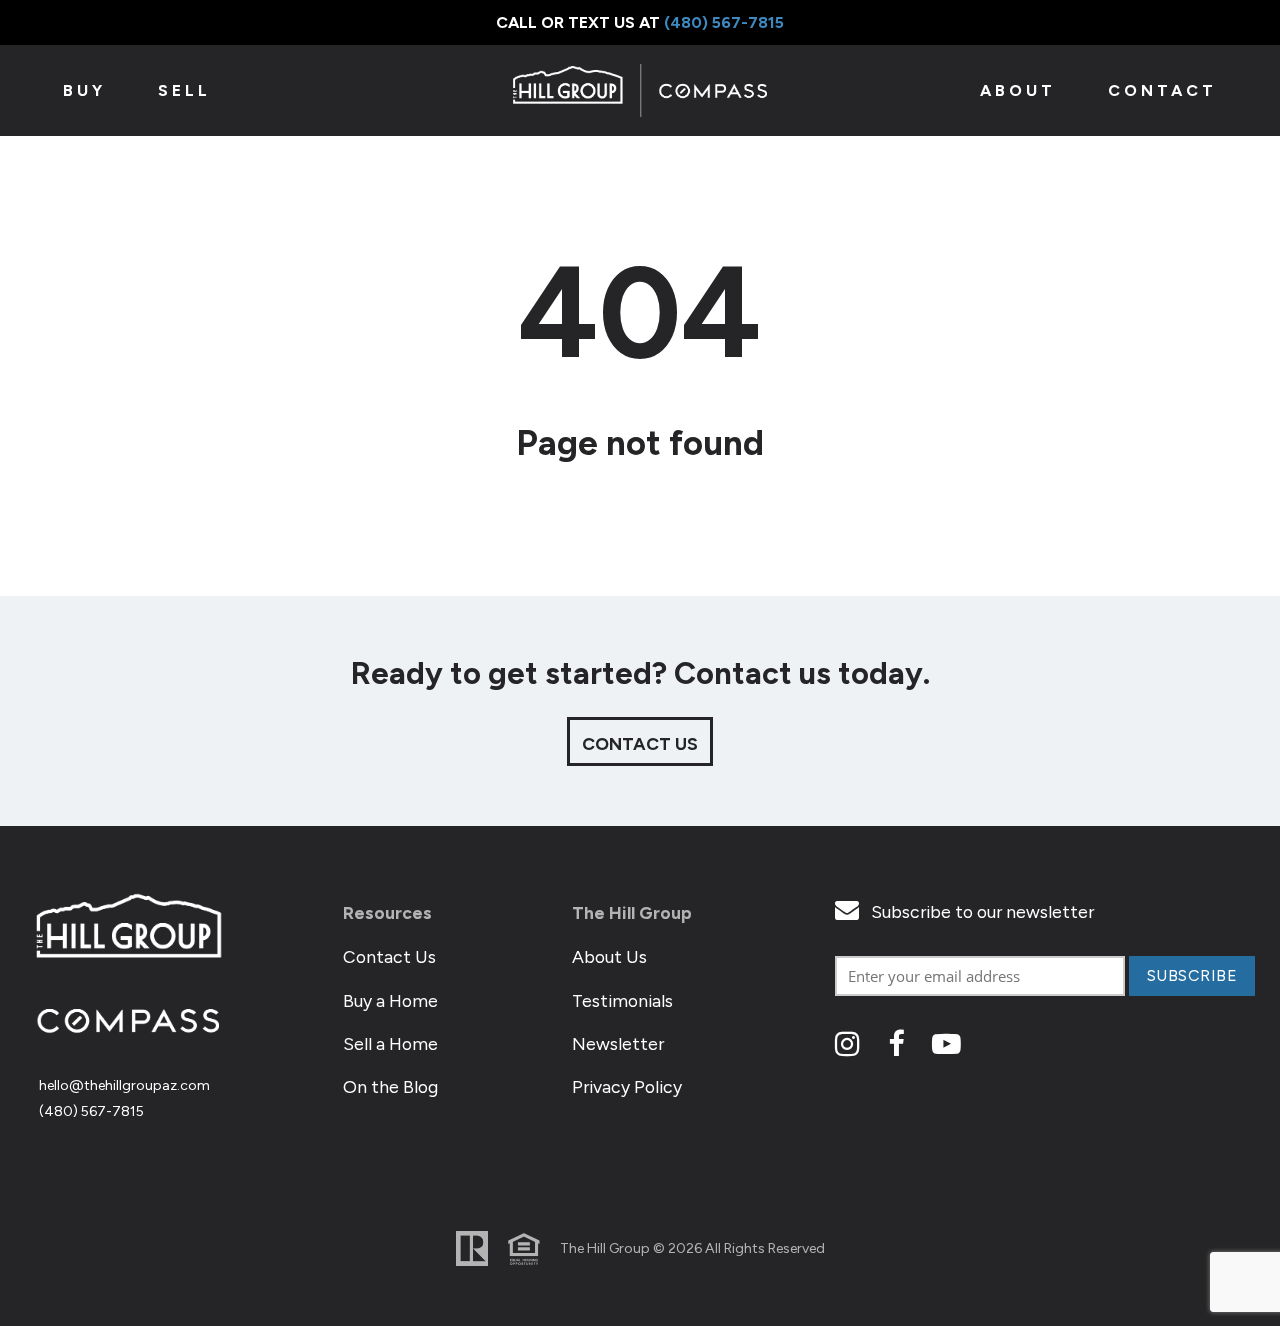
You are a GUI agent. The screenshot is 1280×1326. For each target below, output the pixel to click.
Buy (84, 90)
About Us (609, 956)
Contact (1162, 90)
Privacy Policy (627, 1086)
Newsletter (618, 1043)
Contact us (640, 743)
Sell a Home (390, 1043)
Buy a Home (390, 1000)
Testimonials (622, 1000)
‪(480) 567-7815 (724, 22)
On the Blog (390, 1086)
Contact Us (389, 956)
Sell (184, 90)
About (1018, 90)
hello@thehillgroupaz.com (124, 1085)
